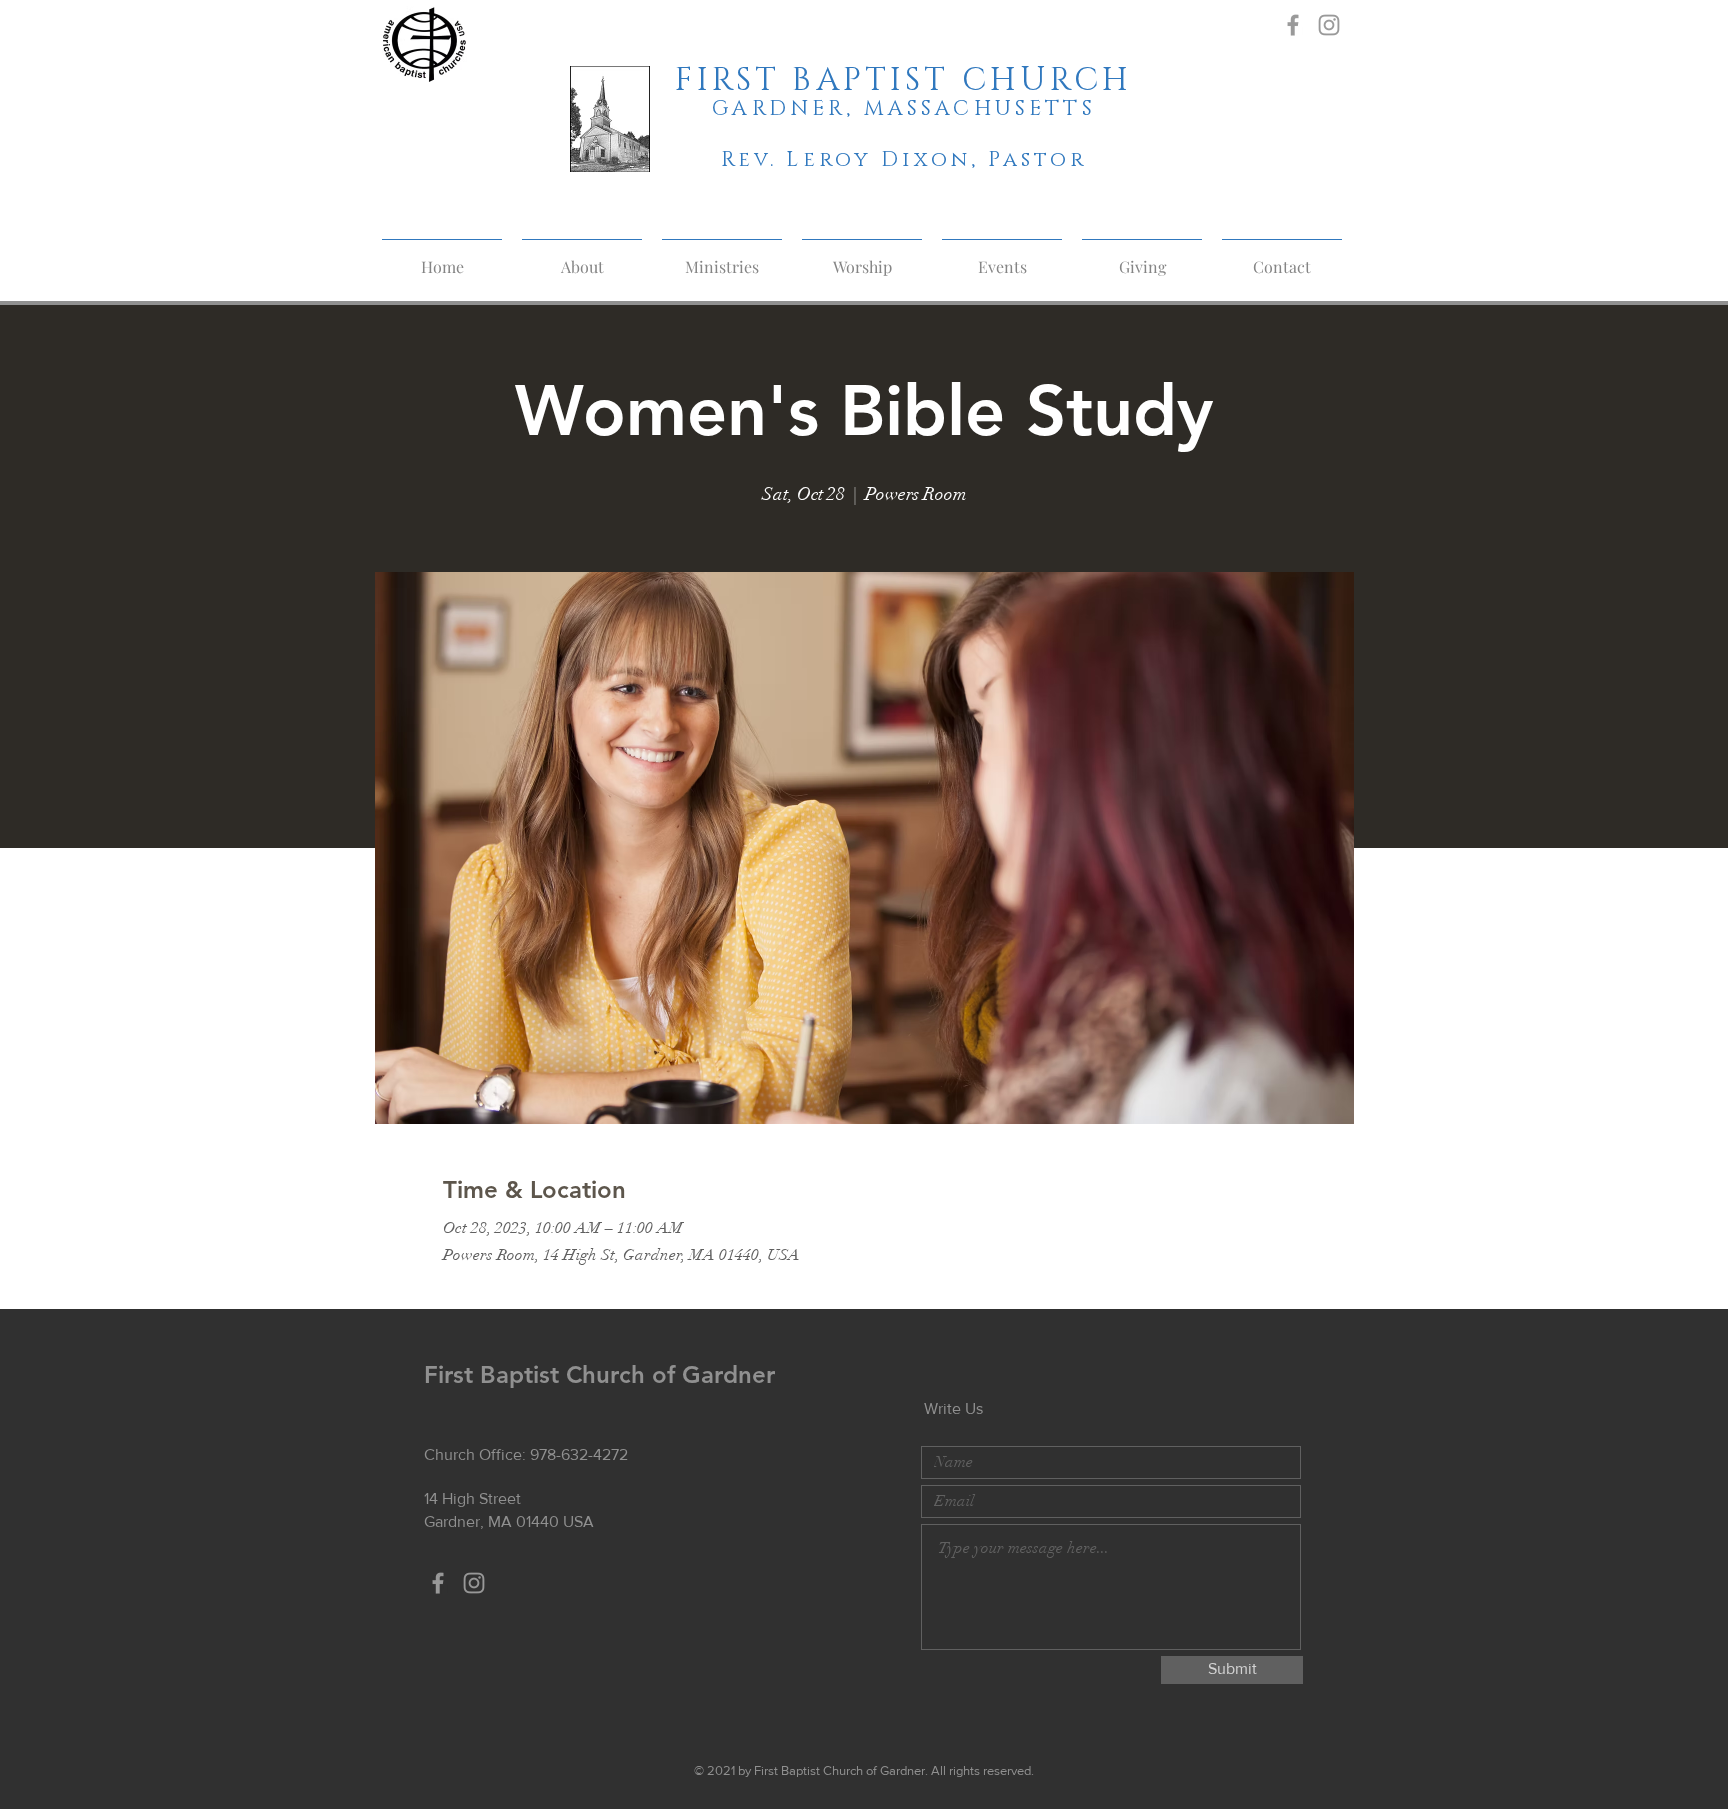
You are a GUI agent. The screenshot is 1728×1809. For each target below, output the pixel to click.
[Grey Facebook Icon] (1293, 25)
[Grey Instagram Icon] (1329, 25)
